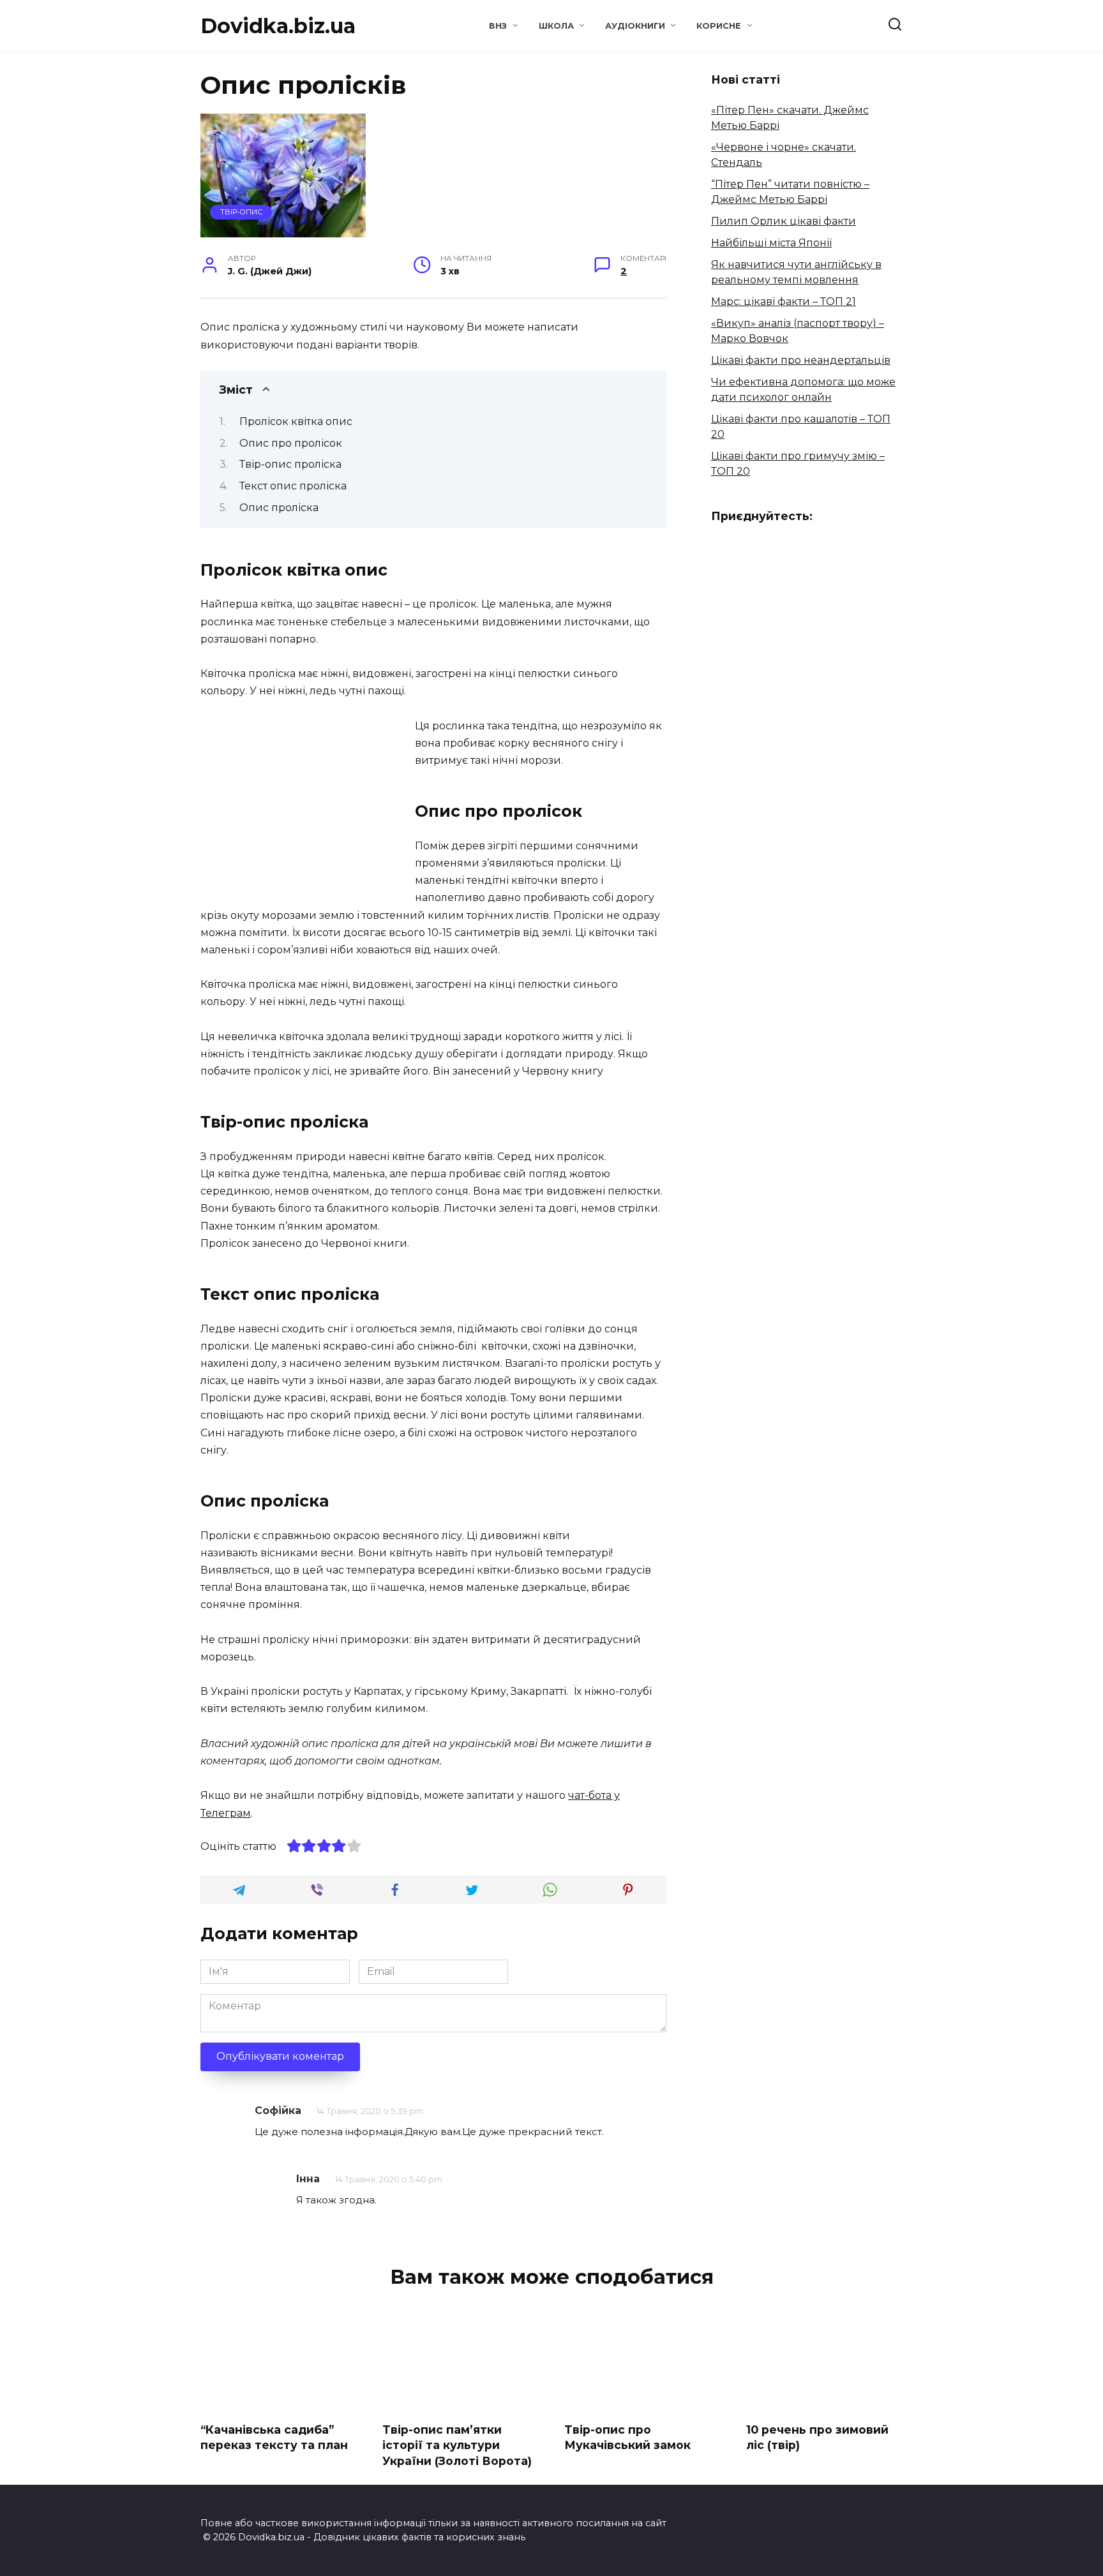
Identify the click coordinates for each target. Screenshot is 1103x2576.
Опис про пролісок (291, 443)
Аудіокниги (635, 26)
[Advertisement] (308, 807)
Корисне (719, 26)
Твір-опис (241, 212)
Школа (556, 26)
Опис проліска (279, 508)
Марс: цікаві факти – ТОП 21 (784, 302)
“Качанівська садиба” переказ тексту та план (274, 2437)
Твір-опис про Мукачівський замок (627, 2437)
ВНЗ (498, 26)
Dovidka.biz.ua (278, 26)
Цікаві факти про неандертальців (801, 360)
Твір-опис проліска (290, 464)
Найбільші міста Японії (771, 243)
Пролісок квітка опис (296, 421)
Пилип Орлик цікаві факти (784, 221)
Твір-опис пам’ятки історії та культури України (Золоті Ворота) (457, 2445)
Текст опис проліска (293, 486)
